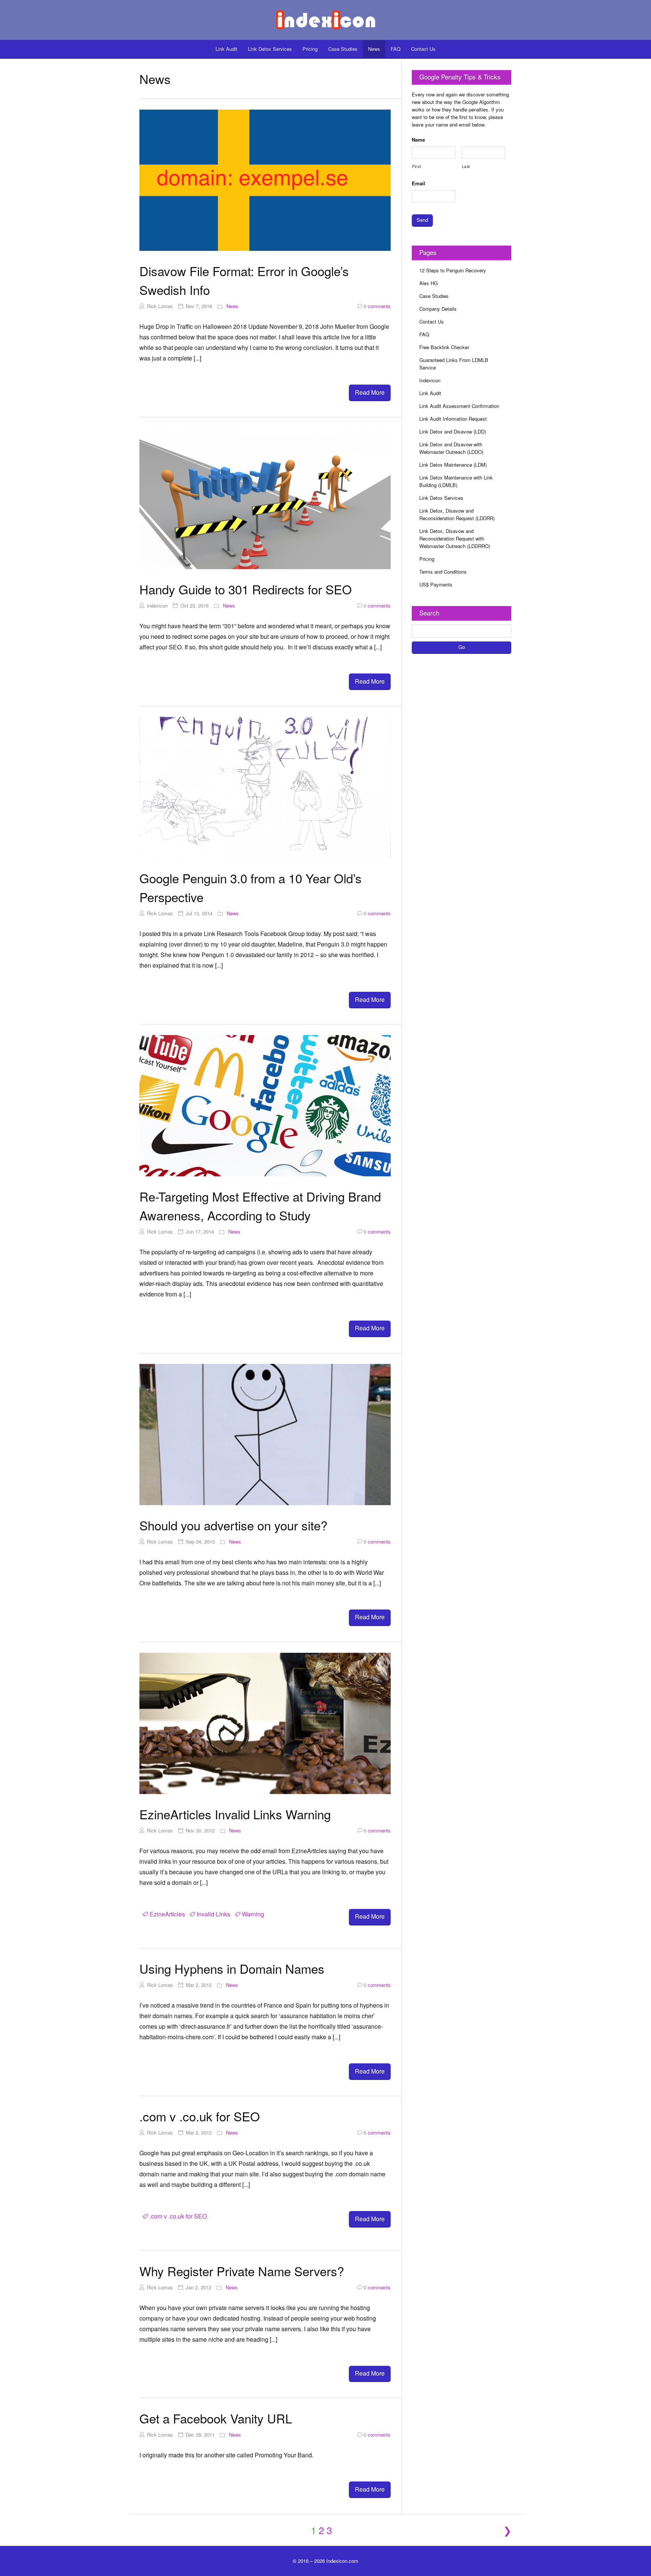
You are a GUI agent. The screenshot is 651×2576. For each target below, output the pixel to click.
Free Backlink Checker (444, 347)
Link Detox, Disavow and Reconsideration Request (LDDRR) (457, 514)
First (416, 166)
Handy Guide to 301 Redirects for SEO (246, 589)
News (374, 49)
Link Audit (226, 49)
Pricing (310, 49)
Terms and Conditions (443, 572)
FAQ (396, 49)
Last (466, 166)
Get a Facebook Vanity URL (216, 2418)
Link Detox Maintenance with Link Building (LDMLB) (456, 481)
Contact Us (423, 49)
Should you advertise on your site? (233, 1525)
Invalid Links (213, 1914)
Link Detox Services (270, 49)
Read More (370, 392)
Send (422, 220)
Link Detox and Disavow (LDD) (453, 431)
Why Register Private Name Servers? (242, 2271)
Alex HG (429, 283)
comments (377, 306)
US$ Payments (436, 584)
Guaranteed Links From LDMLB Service (454, 364)
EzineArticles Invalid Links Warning (235, 1814)
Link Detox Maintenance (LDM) (453, 465)
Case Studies (343, 49)
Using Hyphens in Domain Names (232, 1968)
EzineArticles (167, 1914)
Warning (253, 1914)
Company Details (438, 309)
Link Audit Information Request (453, 419)
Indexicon (430, 380)
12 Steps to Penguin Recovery (453, 270)
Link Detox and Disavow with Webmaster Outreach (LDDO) (451, 448)
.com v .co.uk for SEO (200, 2116)
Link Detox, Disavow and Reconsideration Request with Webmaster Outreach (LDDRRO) (455, 538)
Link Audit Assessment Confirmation (459, 406)
